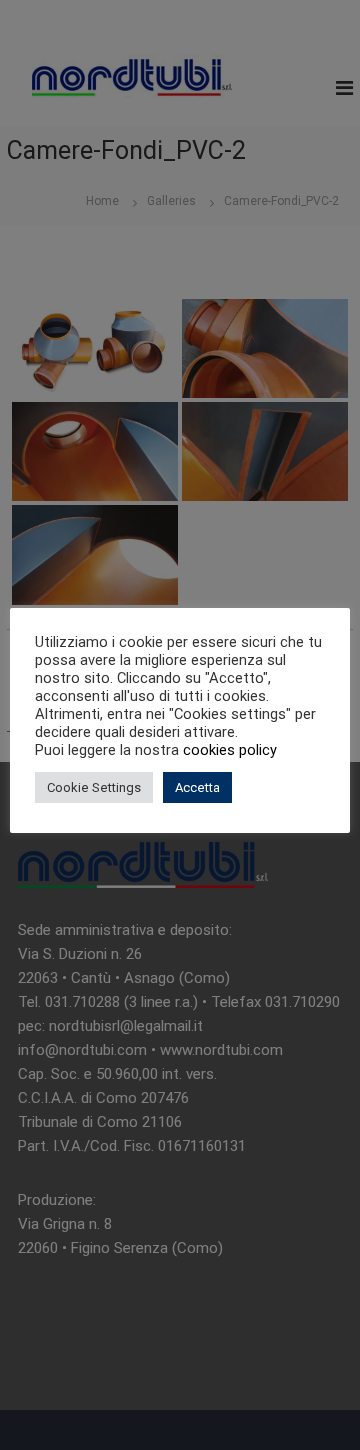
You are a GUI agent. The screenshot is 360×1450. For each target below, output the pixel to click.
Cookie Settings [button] (94, 787)
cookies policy (230, 750)
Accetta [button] (197, 787)
